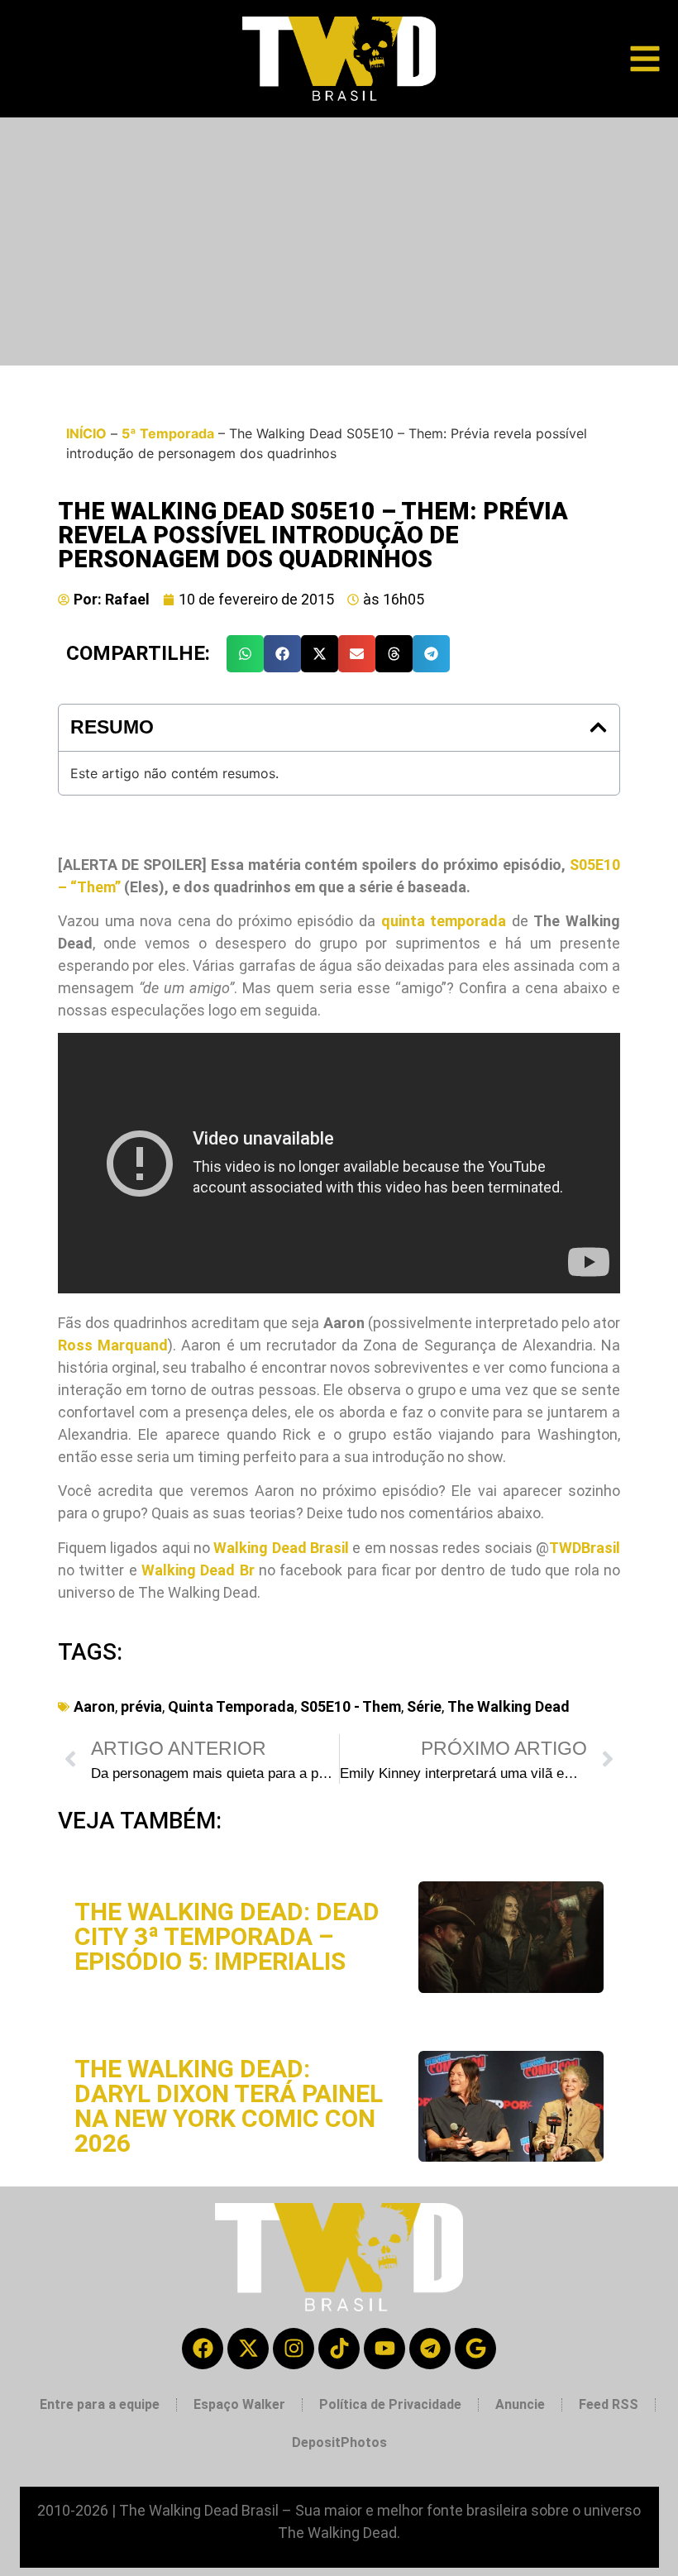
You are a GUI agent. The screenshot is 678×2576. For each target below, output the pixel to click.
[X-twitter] (248, 2349)
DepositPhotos (339, 2442)
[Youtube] (384, 2349)
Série (424, 1706)
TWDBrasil (585, 1548)
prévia (141, 1706)
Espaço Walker (239, 2404)
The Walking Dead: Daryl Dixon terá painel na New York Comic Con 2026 (229, 2106)
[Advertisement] (339, 241)
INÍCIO (86, 433)
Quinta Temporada (231, 1706)
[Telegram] (430, 2349)
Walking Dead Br (198, 1570)
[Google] (475, 2349)
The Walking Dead (508, 1706)
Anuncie (520, 2404)
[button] (245, 654)
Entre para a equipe (100, 2404)
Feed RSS (609, 2404)
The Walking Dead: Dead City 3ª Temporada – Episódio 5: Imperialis (227, 1936)
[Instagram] (294, 2349)
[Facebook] (203, 2349)
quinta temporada (444, 921)
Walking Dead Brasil (281, 1548)
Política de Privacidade (390, 2404)
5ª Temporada (168, 433)
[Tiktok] (339, 2349)
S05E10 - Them (351, 1706)
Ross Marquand (113, 1345)
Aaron (94, 1706)
